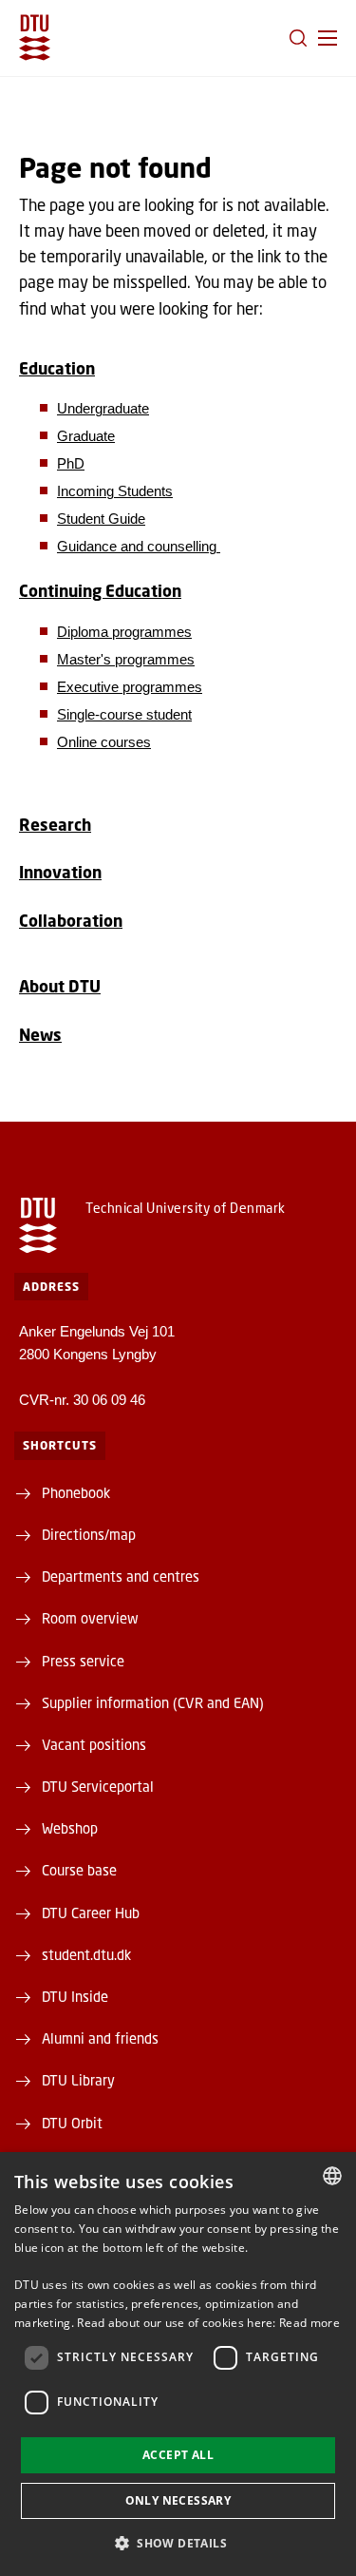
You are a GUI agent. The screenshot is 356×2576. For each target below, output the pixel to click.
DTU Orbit (72, 2123)
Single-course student (124, 714)
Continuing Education (100, 591)
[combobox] (332, 2176)
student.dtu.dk (86, 1954)
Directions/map (89, 1534)
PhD (71, 463)
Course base (79, 1870)
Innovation (60, 872)
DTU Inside (75, 1996)
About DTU (60, 986)
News (40, 1035)
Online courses (104, 742)
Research (55, 825)
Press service (83, 1661)
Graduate (86, 436)
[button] (328, 38)
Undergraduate (103, 408)
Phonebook (76, 1492)
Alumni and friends (100, 2038)
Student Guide (101, 519)
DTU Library (78, 2080)
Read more (309, 2323)
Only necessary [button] (178, 2500)
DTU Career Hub (91, 1913)
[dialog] (178, 2364)
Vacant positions (94, 1744)
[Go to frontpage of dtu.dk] (35, 38)
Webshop (70, 1828)
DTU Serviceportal (98, 1786)
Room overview (90, 1618)
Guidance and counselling (139, 546)
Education (57, 368)
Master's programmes (126, 659)
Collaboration (71, 921)
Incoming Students (115, 491)
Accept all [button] (178, 2455)
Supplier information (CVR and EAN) (153, 1702)
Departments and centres (121, 1576)
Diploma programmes (124, 632)
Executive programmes (130, 687)
